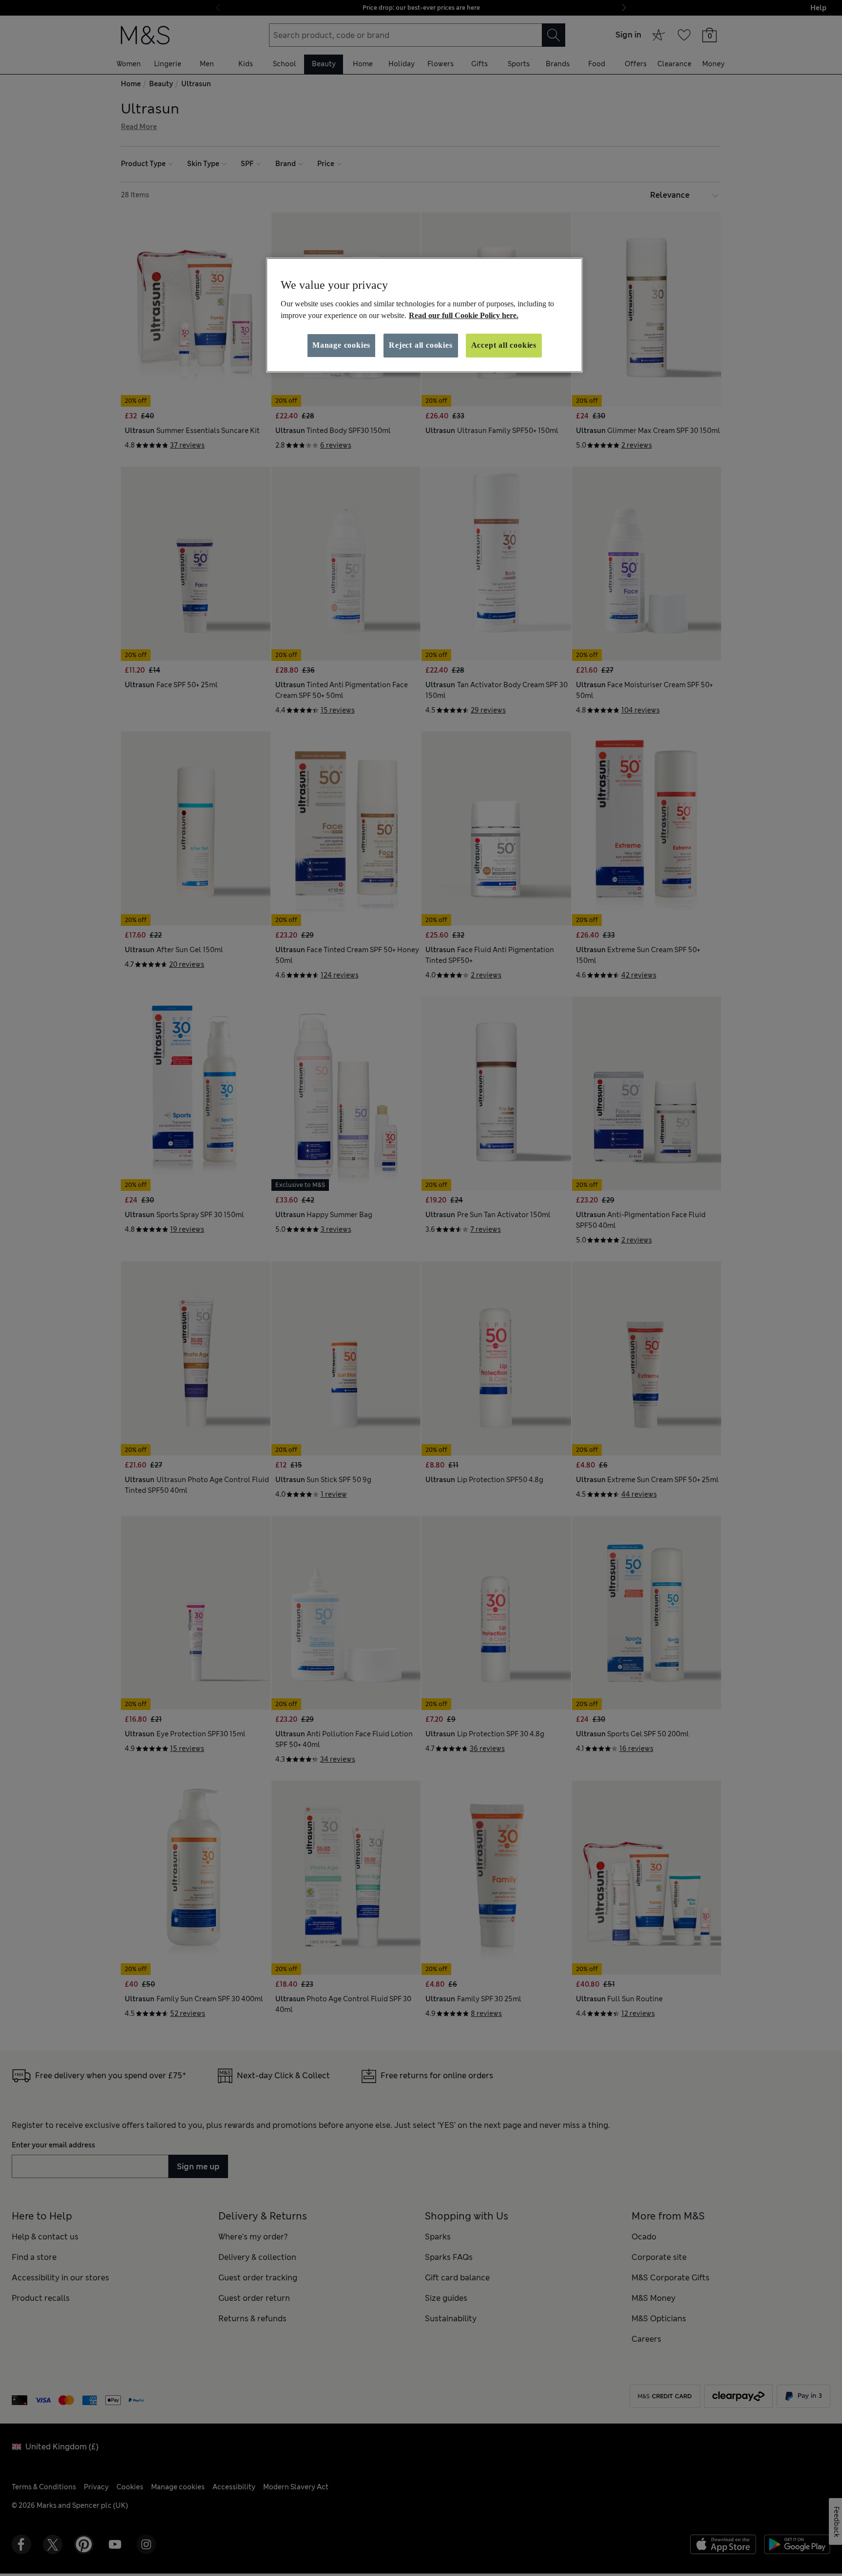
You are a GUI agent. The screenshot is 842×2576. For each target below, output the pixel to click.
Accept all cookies (504, 345)
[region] (424, 315)
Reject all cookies (421, 345)
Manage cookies (341, 345)
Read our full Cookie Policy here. (464, 315)
